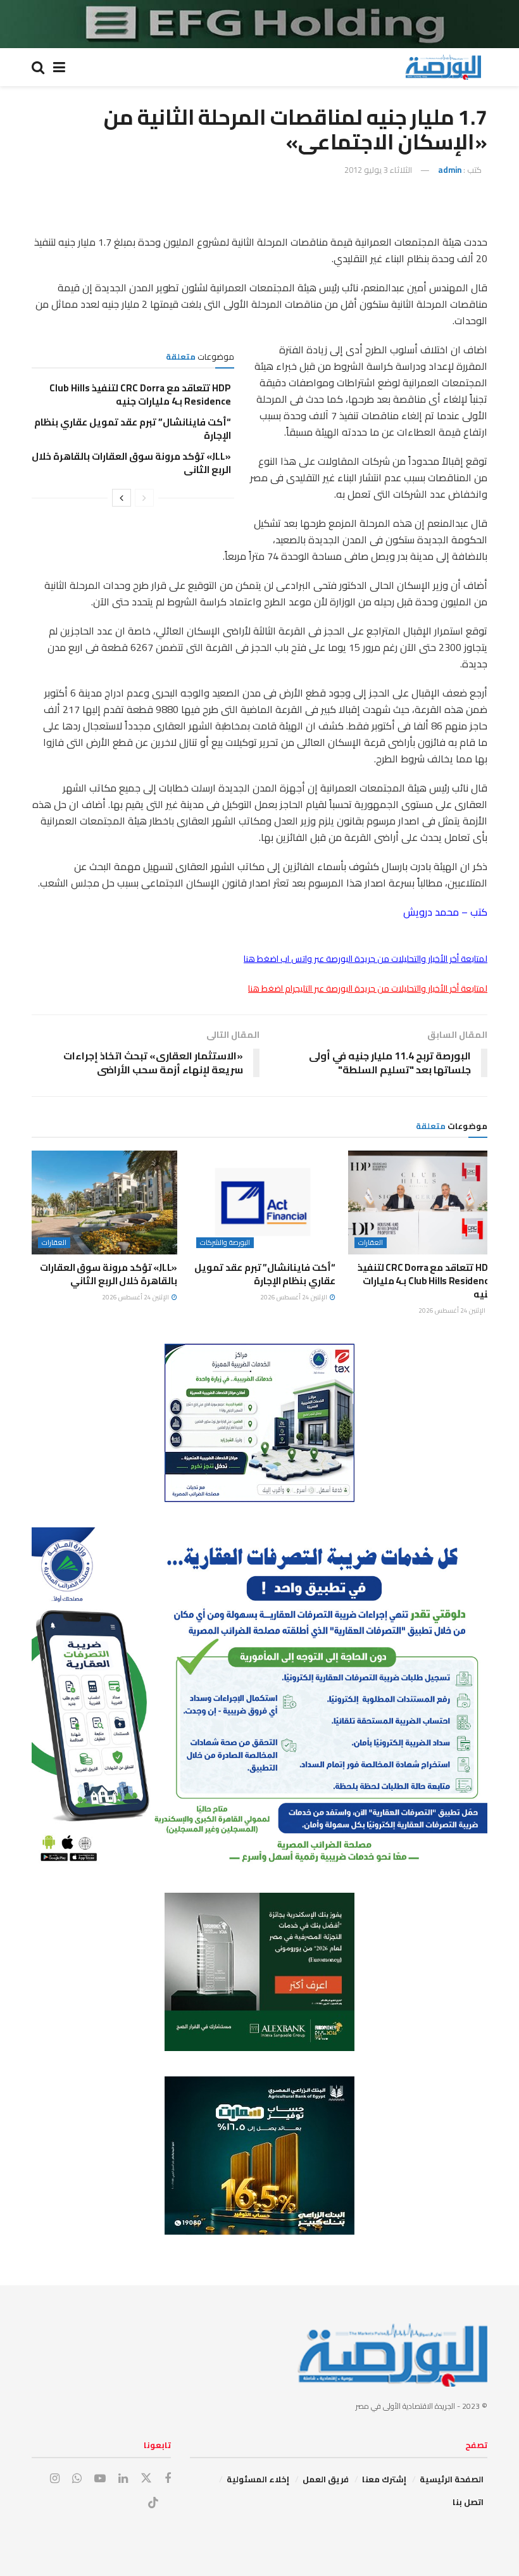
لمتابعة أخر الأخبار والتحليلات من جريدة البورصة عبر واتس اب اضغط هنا (366, 959)
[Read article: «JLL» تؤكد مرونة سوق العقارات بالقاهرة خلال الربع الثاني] (104, 1203)
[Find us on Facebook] (168, 2479)
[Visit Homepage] (443, 67)
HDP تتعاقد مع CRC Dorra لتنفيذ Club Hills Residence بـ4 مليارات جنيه (140, 395)
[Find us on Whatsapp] (77, 2479)
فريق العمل (326, 2479)
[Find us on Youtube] (100, 2479)
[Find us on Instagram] (55, 2479)
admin (450, 170)
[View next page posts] (122, 498)
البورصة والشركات (225, 1243)
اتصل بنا (468, 2502)
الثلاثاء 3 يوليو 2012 (378, 170)
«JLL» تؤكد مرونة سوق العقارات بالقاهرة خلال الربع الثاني (131, 463)
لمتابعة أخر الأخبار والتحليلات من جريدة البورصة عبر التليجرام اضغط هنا (368, 988)
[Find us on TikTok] (153, 2503)
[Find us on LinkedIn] (123, 2479)
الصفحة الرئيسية (452, 2479)
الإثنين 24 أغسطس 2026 (453, 1310)
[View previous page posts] (144, 498)
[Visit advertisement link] (259, 24)
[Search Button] (38, 67)
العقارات (371, 1243)
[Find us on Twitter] (146, 2478)
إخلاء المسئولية (258, 2479)
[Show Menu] (59, 67)
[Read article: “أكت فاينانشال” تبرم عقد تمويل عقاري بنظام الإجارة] (263, 1203)
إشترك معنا (384, 2479)
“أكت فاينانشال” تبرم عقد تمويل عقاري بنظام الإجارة (133, 429)
